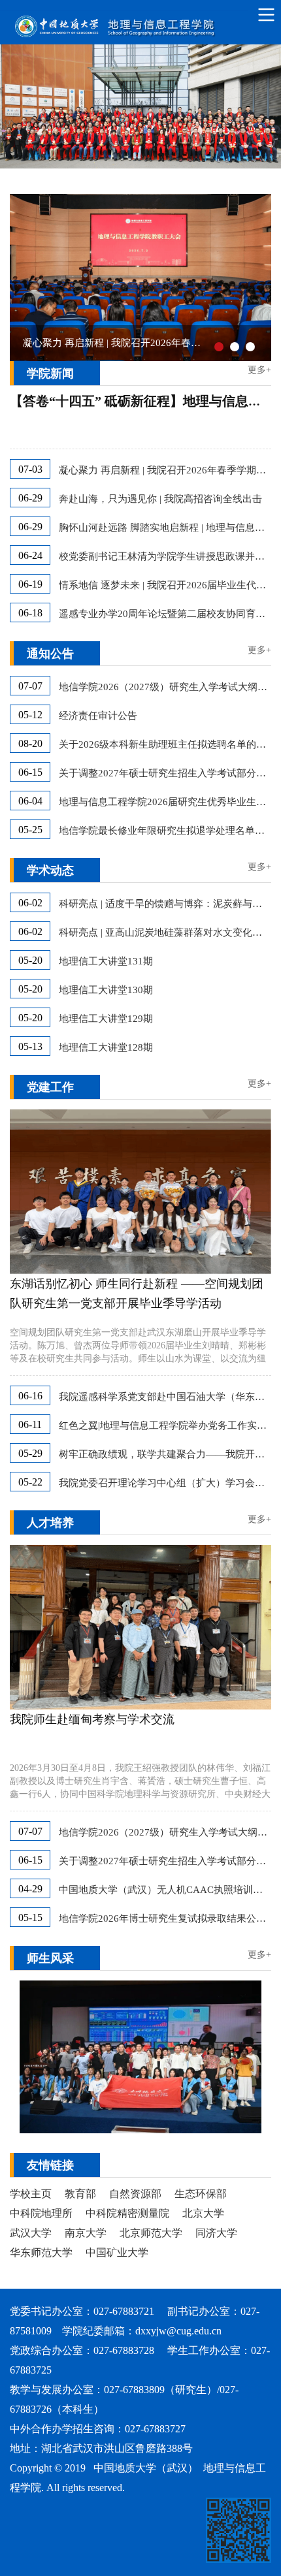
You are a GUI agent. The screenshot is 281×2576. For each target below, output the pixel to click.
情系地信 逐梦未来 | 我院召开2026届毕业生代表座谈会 (165, 585)
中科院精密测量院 (127, 2213)
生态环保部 (201, 2194)
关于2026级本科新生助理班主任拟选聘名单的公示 (165, 744)
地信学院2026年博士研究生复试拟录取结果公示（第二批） (165, 1918)
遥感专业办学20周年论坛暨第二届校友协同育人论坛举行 (165, 614)
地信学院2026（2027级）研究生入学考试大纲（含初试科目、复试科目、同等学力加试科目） (165, 687)
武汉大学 (31, 2233)
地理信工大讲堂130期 (106, 990)
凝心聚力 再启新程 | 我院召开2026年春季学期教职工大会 (165, 470)
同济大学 (216, 2233)
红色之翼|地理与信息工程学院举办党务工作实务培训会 (165, 1425)
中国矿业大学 (117, 2252)
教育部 (80, 2194)
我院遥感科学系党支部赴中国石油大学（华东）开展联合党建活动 (165, 1397)
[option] (140, 278)
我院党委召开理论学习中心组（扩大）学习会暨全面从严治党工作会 (165, 1483)
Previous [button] (16, 278)
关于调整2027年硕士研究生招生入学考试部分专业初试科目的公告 (165, 773)
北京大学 (203, 2213)
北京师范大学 (151, 2233)
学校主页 (31, 2194)
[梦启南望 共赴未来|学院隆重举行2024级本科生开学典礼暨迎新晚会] (140, 2057)
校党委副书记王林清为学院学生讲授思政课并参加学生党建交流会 (165, 556)
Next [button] (265, 278)
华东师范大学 (41, 2252)
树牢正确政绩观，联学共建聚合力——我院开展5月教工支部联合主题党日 (165, 1454)
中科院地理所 (41, 2213)
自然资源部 (135, 2194)
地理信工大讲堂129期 (106, 1019)
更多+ (259, 370)
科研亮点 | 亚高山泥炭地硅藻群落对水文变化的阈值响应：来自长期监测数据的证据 (165, 932)
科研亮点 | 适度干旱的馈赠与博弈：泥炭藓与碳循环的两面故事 (165, 904)
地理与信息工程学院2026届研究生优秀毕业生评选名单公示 (165, 802)
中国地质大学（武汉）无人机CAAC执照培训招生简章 (165, 1890)
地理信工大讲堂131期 (106, 961)
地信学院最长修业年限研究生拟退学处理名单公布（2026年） (165, 831)
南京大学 (86, 2233)
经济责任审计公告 (98, 716)
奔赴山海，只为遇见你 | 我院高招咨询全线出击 (160, 499)
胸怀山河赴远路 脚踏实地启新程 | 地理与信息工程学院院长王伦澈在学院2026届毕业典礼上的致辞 (165, 528)
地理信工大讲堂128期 (106, 1047)
